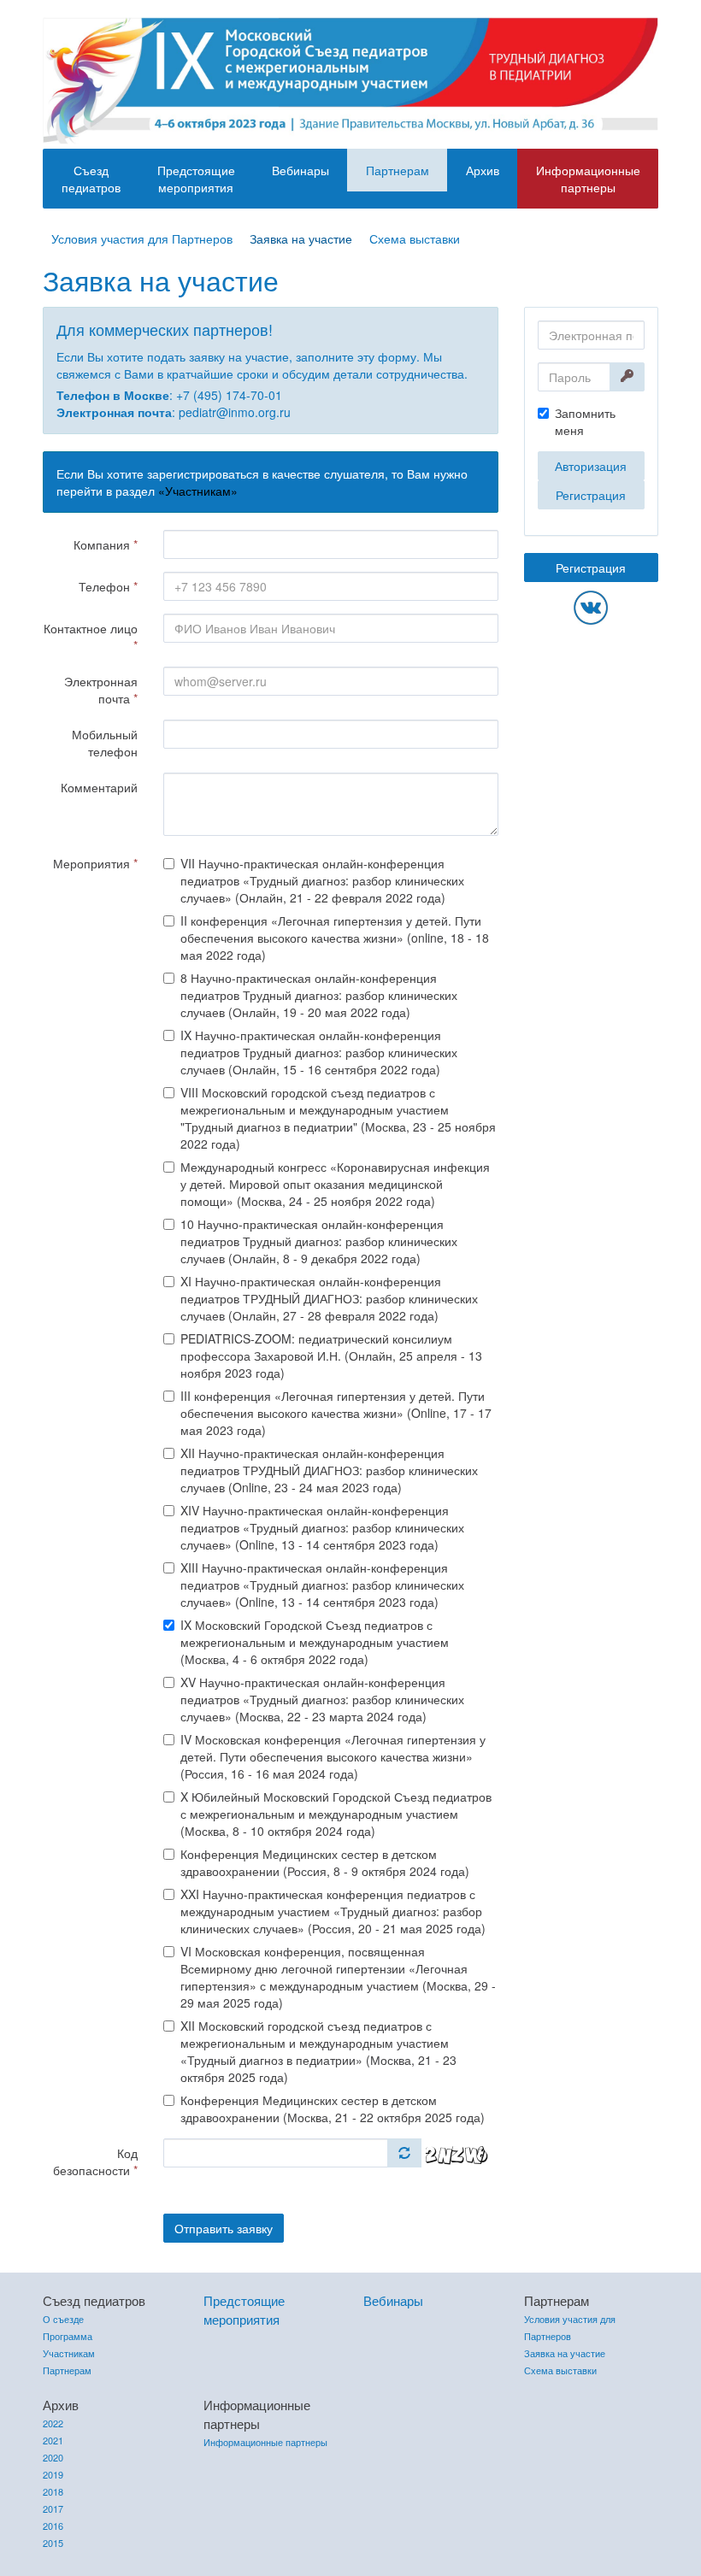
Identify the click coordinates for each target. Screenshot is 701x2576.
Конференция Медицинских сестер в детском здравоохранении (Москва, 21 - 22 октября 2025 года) (333, 2108)
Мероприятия (95, 863)
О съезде (63, 2319)
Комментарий (99, 787)
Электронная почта (101, 690)
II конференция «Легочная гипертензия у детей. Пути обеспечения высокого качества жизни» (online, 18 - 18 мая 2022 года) (335, 938)
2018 (53, 2491)
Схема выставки (415, 238)
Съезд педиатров (91, 179)
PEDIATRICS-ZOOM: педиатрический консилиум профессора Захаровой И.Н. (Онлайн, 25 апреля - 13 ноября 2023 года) (331, 1356)
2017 (53, 2508)
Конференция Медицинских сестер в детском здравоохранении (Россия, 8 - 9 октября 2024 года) (325, 1862)
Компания (106, 544)
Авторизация (591, 466)
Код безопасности (95, 2161)
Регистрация (591, 495)
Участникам (69, 2353)
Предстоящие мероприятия (196, 179)
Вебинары (300, 170)
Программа (68, 2336)
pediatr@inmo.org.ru (235, 412)
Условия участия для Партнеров (142, 238)
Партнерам (398, 170)
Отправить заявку (224, 2228)
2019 (53, 2474)
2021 (53, 2440)
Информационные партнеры (588, 179)
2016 (53, 2526)
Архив (483, 170)
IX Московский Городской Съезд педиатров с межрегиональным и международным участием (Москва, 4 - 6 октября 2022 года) (315, 1642)
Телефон (108, 586)
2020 (53, 2457)
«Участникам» (198, 491)
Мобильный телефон (105, 743)
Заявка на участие (301, 238)
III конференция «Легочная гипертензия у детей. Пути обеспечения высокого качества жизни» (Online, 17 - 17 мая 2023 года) (336, 1413)
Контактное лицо (91, 637)
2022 (53, 2423)
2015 (53, 2543)
